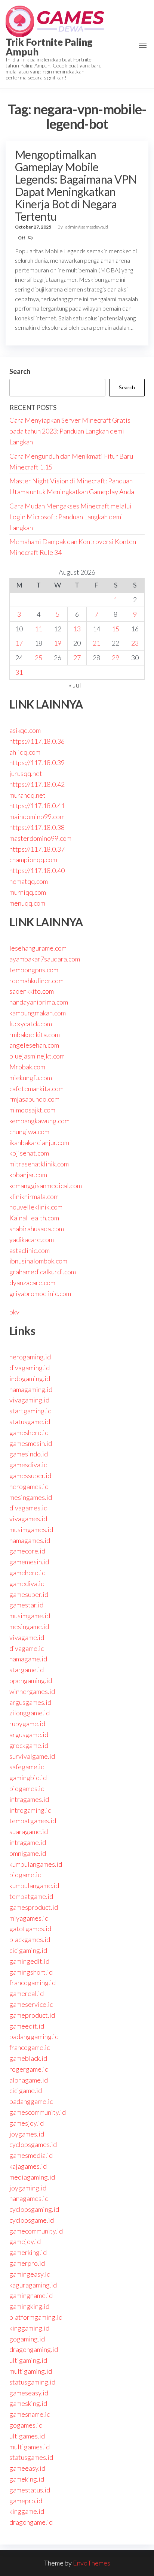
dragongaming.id (34, 2349)
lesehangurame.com (38, 948)
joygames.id (27, 2134)
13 (77, 629)
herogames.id (29, 1486)
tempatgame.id (31, 1896)
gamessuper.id (30, 1476)
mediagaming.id (32, 2177)
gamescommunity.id (38, 2112)
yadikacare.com (32, 1239)
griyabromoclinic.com (40, 1293)
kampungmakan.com (38, 1013)
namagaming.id (31, 1389)
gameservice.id (31, 2004)
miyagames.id (29, 1918)
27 (77, 658)
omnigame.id (28, 1853)
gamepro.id (26, 2501)
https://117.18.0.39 (37, 762)
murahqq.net (27, 795)
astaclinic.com (30, 1250)
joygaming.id (28, 2188)
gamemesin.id (29, 1562)
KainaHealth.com (34, 1218)
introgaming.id (30, 1810)
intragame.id (28, 1842)
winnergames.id (32, 1691)
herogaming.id (30, 1357)
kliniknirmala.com (34, 1196)
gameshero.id (29, 1432)
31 (19, 672)
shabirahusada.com (37, 1229)
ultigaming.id (28, 2360)
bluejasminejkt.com (37, 1056)
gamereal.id (27, 1993)
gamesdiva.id (28, 1465)
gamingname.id (31, 2295)
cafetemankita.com (36, 1088)
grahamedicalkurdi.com (43, 1272)
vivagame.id (27, 1637)
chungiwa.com (29, 1132)
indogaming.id (30, 1378)
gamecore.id (27, 1551)
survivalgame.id (32, 1756)
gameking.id (27, 2479)
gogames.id (26, 2425)
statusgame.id (30, 1422)
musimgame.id (30, 1616)
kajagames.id (28, 2166)
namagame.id (28, 1659)
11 (38, 629)
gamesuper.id (29, 1594)
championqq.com (33, 860)
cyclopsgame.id (32, 2220)
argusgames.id (30, 1702)
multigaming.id (31, 2371)
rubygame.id (27, 1724)
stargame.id (27, 1670)
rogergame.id (29, 2069)
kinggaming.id (29, 2328)
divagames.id (28, 1508)
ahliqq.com (25, 752)
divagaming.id (30, 1368)
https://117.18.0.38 (37, 827)
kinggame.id (27, 2511)
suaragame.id (29, 1831)
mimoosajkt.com (32, 1110)
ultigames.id (27, 2436)
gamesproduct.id (34, 1907)
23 (135, 643)
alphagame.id (29, 2080)
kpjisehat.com (29, 1153)
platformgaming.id (36, 2317)
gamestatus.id (30, 2490)
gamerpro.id (27, 2263)
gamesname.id (30, 2414)
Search (20, 371)
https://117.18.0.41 (37, 806)
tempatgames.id (33, 1821)
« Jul (75, 685)
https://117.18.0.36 (37, 741)
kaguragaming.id (33, 2285)
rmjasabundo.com (34, 1099)
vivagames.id (28, 1519)
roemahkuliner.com (36, 981)
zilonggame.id (30, 1713)
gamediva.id (27, 1583)
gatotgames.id (30, 1929)
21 (96, 643)
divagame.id (27, 1648)
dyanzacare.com (32, 1283)
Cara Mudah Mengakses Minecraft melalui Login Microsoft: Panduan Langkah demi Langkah (70, 517)
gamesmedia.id (31, 2155)
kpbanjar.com (28, 1175)
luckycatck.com (31, 1024)
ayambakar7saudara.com (45, 959)
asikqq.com (25, 730)
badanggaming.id (34, 2036)
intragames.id (29, 1799)
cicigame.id (26, 2090)
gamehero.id (27, 1573)
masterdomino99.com (40, 838)
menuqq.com (27, 903)
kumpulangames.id (36, 1864)
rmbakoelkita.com (35, 1035)
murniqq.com (28, 892)
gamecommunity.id (36, 2231)
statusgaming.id (32, 2382)
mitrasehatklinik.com (39, 1164)
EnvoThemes (92, 2563)
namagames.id (30, 1540)
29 (115, 658)
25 (38, 658)
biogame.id (25, 1875)
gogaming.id (27, 2339)
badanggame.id (31, 2101)
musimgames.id (31, 1529)
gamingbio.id (28, 1778)
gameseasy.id (29, 2393)
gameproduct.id (32, 2015)
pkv (14, 1312)
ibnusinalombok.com (38, 1261)
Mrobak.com (27, 1067)
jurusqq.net (26, 773)
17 (19, 643)
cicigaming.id (28, 1950)
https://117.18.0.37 (37, 849)
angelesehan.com (34, 1045)
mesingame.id (29, 1627)
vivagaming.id (29, 1400)
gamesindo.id (29, 1454)
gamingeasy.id (30, 2274)
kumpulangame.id (34, 1885)
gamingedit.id (29, 1961)
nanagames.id (29, 2198)
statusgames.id (31, 2457)
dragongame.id (31, 2522)
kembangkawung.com (39, 1121)
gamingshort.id (31, 1972)
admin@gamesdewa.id (87, 227)
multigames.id (30, 2447)
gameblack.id (28, 2058)
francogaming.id (33, 1982)
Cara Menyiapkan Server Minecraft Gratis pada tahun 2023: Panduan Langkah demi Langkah (70, 431)
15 (115, 629)
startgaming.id (30, 1411)
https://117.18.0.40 (37, 870)
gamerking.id (28, 2252)
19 (58, 643)
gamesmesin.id (31, 1443)
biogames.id (27, 1788)
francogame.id (30, 2047)
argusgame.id (29, 1734)
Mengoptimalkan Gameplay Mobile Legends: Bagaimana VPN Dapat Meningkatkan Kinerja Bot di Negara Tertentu (76, 185)
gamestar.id (26, 1605)
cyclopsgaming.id (34, 2209)
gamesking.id (28, 2403)
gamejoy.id (25, 2241)
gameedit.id (27, 2026)
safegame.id (27, 1767)
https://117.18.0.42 (37, 784)
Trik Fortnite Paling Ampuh (49, 47)
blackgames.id (30, 1939)
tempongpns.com (34, 970)
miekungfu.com (31, 1078)
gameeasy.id (27, 2468)
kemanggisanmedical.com (46, 1186)
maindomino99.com (37, 816)
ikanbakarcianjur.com (39, 1142)
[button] (143, 45)
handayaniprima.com (39, 1002)
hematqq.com (29, 881)
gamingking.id (29, 2306)
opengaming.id (31, 1680)
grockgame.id (29, 1745)
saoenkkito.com (32, 991)
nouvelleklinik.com (36, 1207)
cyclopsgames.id (33, 2144)
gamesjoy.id (27, 2123)
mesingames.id (31, 1497)
